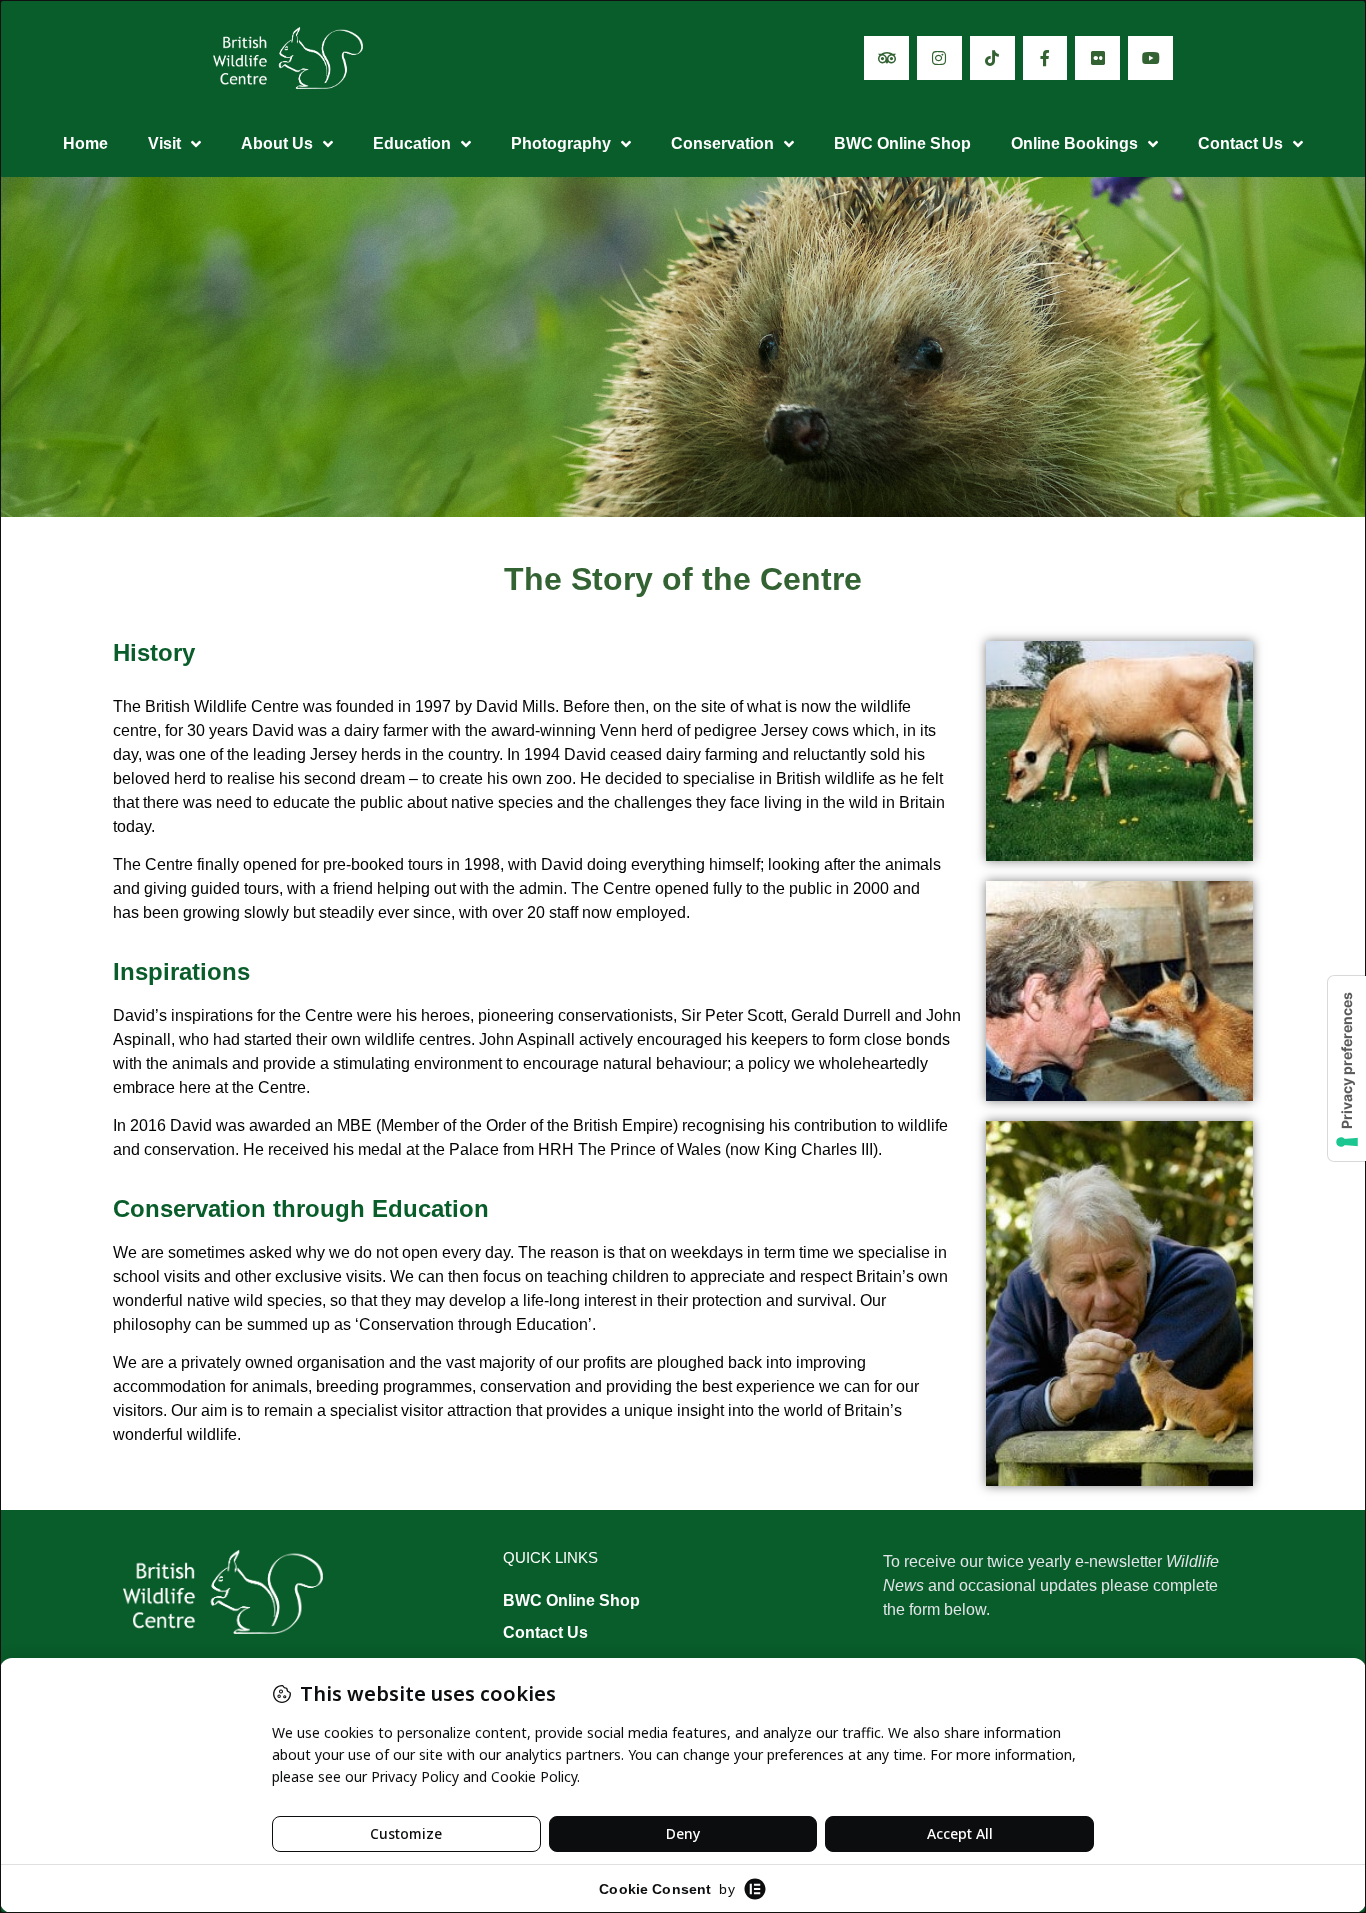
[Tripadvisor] (886, 58)
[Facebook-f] (1045, 58)
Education (412, 143)
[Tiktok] (992, 58)
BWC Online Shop (902, 143)
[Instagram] (939, 58)
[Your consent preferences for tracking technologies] (1347, 1068)
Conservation (722, 143)
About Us (277, 143)
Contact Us (1240, 143)
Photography (561, 143)
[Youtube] (1150, 58)
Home (85, 143)
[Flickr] (1097, 58)
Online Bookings (1074, 143)
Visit (164, 143)
